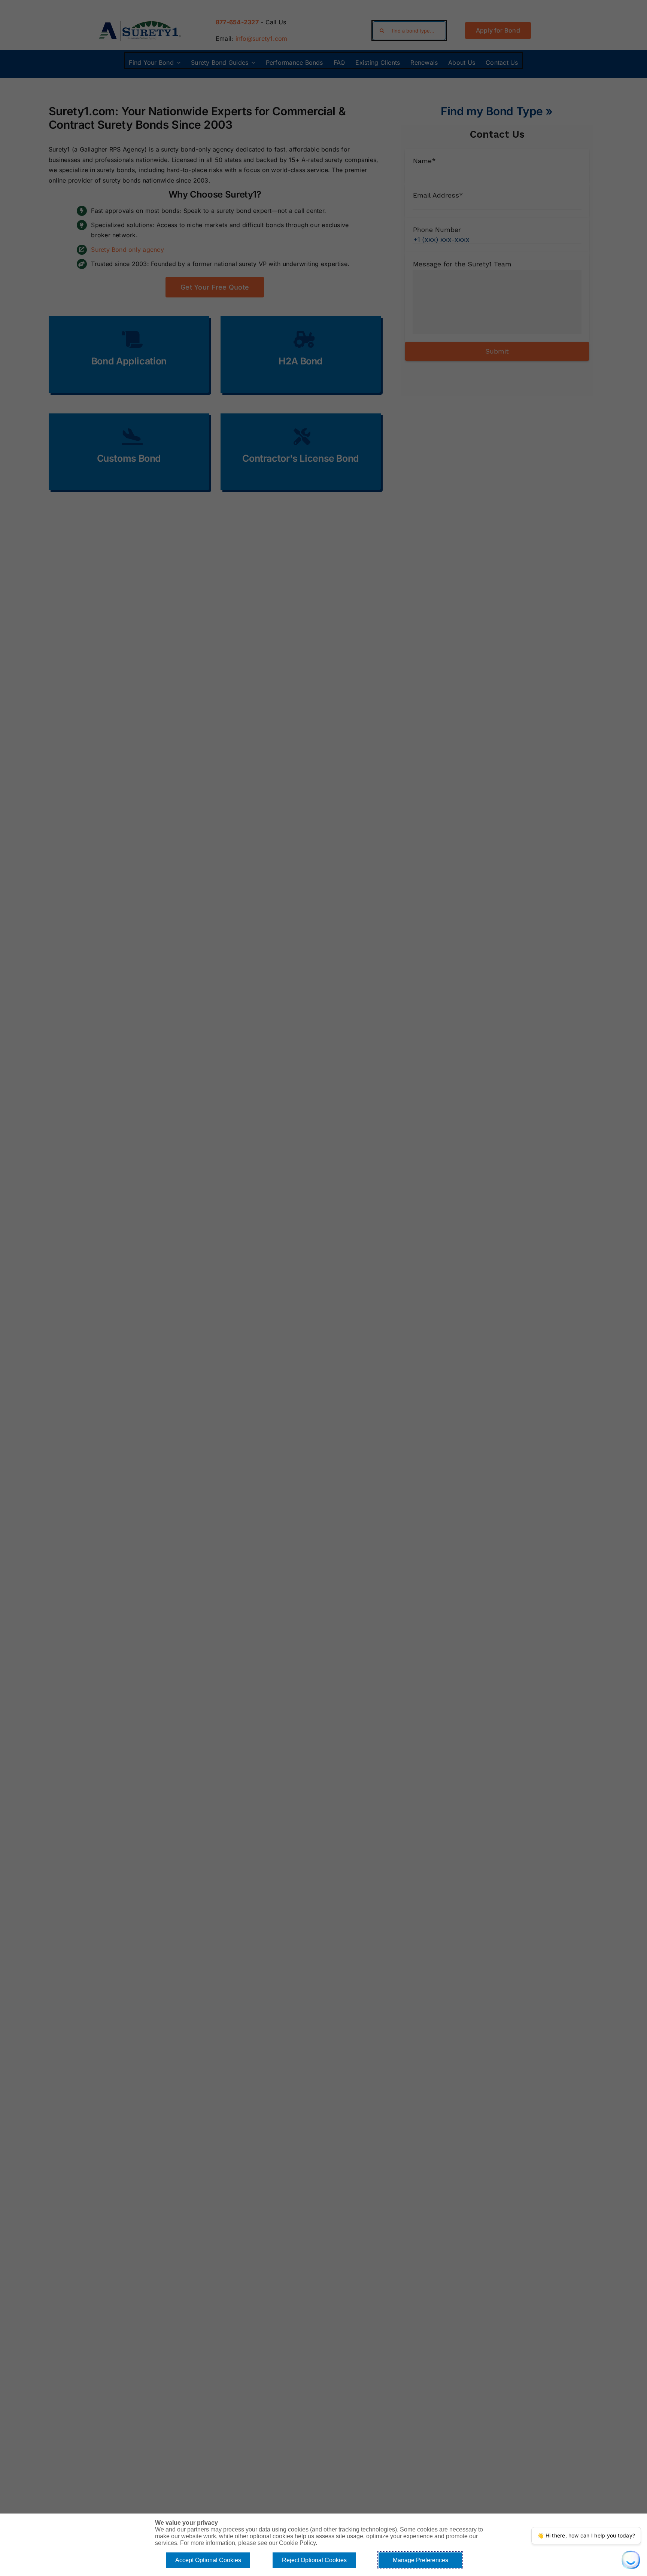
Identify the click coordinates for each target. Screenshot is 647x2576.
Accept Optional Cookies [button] (208, 2560)
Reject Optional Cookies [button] (314, 2560)
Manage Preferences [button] (420, 2560)
